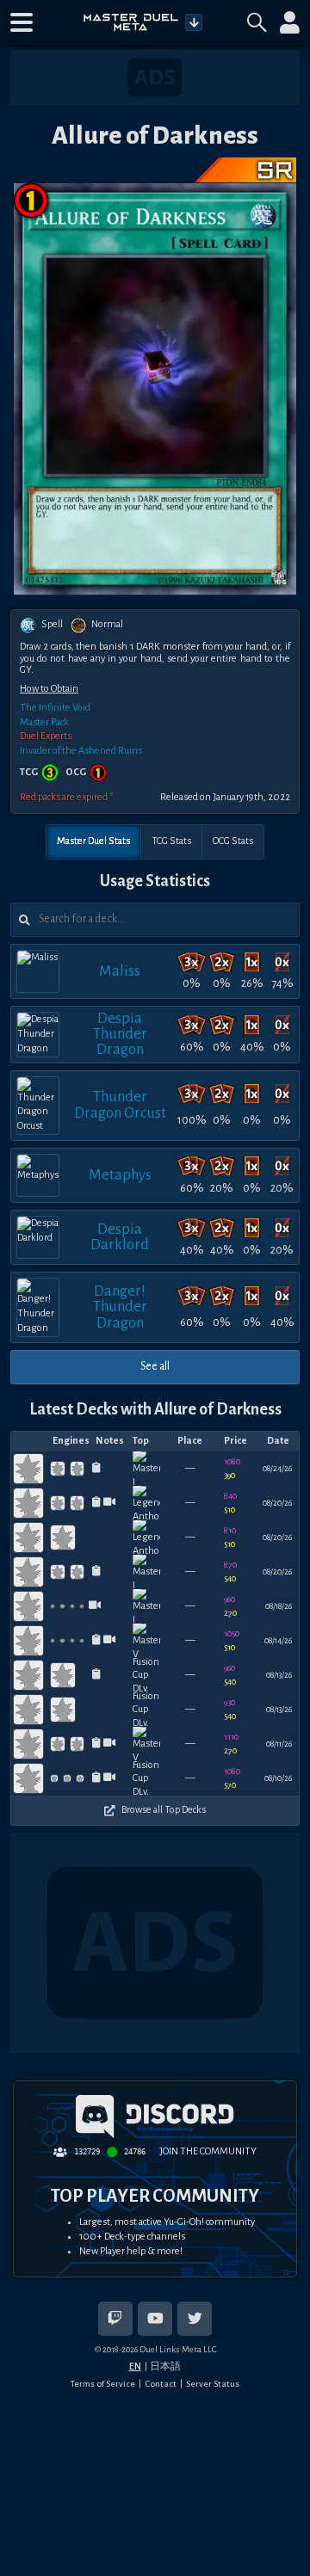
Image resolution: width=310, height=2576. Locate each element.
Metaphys (120, 1175)
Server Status (213, 2384)
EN (135, 2366)
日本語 (165, 2366)
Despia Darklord (120, 1237)
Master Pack (44, 722)
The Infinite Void (55, 708)
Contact (161, 2384)
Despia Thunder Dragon (120, 1034)
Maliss (120, 971)
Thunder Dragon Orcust (120, 1104)
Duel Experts (46, 736)
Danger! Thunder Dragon (120, 1307)
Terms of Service (103, 2384)
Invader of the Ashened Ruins (81, 751)
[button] (22, 22)
